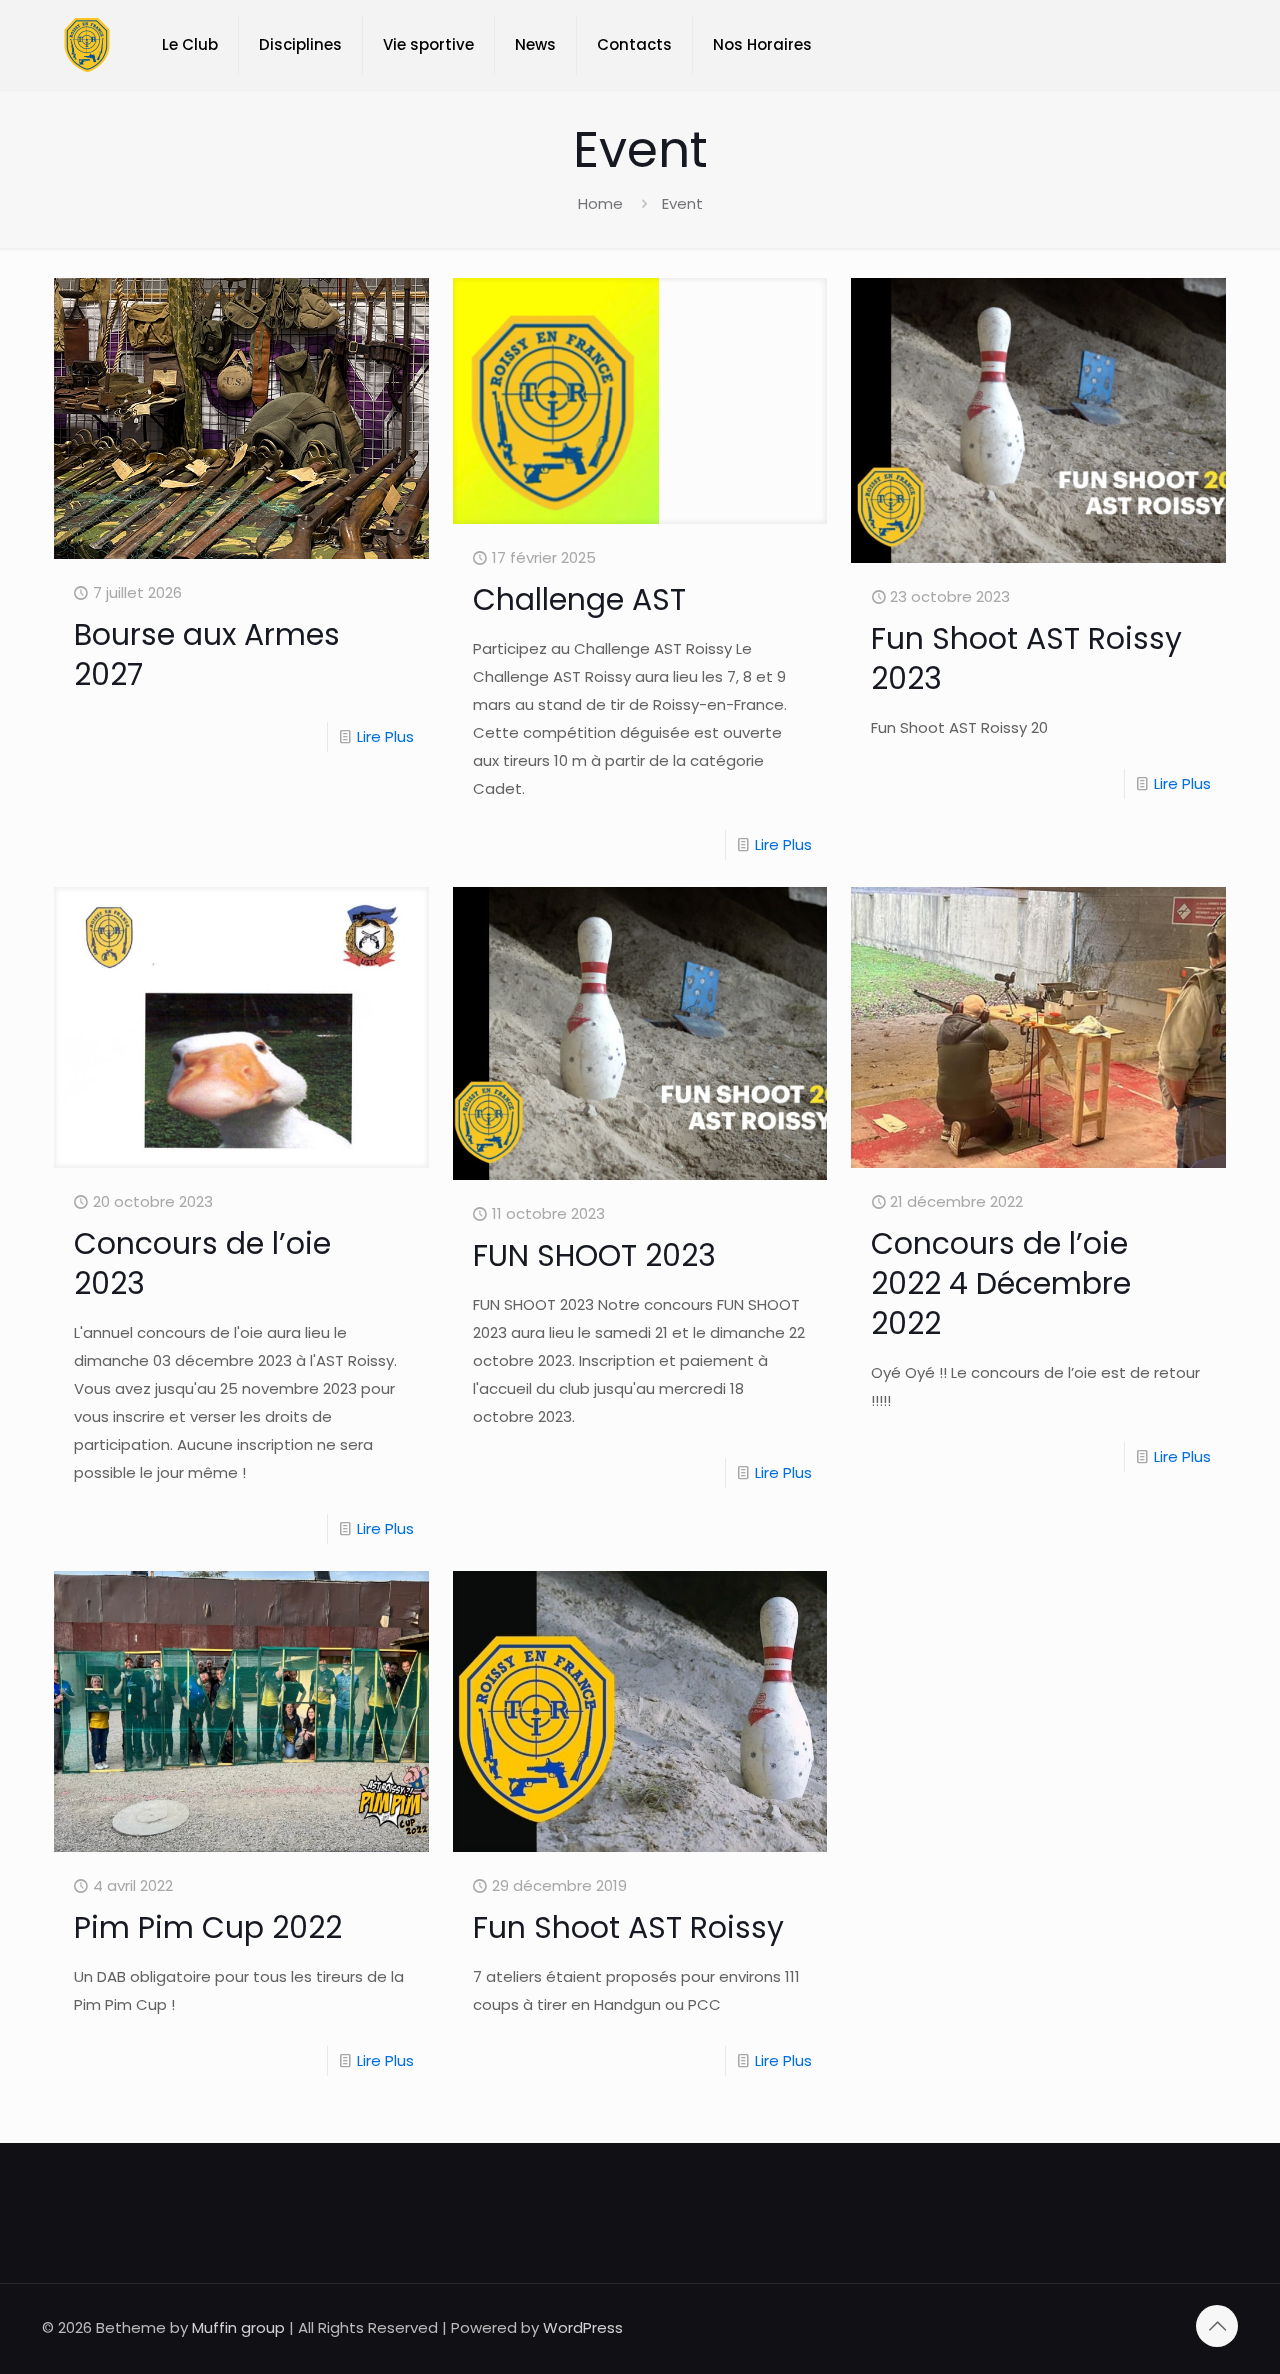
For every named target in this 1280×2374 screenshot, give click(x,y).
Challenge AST (579, 599)
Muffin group (238, 2327)
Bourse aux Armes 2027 (207, 654)
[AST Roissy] (87, 45)
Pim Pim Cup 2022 (208, 1927)
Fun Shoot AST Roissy (628, 1927)
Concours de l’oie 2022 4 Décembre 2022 (1001, 1283)
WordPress (583, 2327)
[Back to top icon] (1217, 2326)
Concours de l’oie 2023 (202, 1263)
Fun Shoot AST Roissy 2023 (1026, 658)
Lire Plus (385, 736)
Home (600, 203)
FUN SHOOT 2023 (594, 1255)
